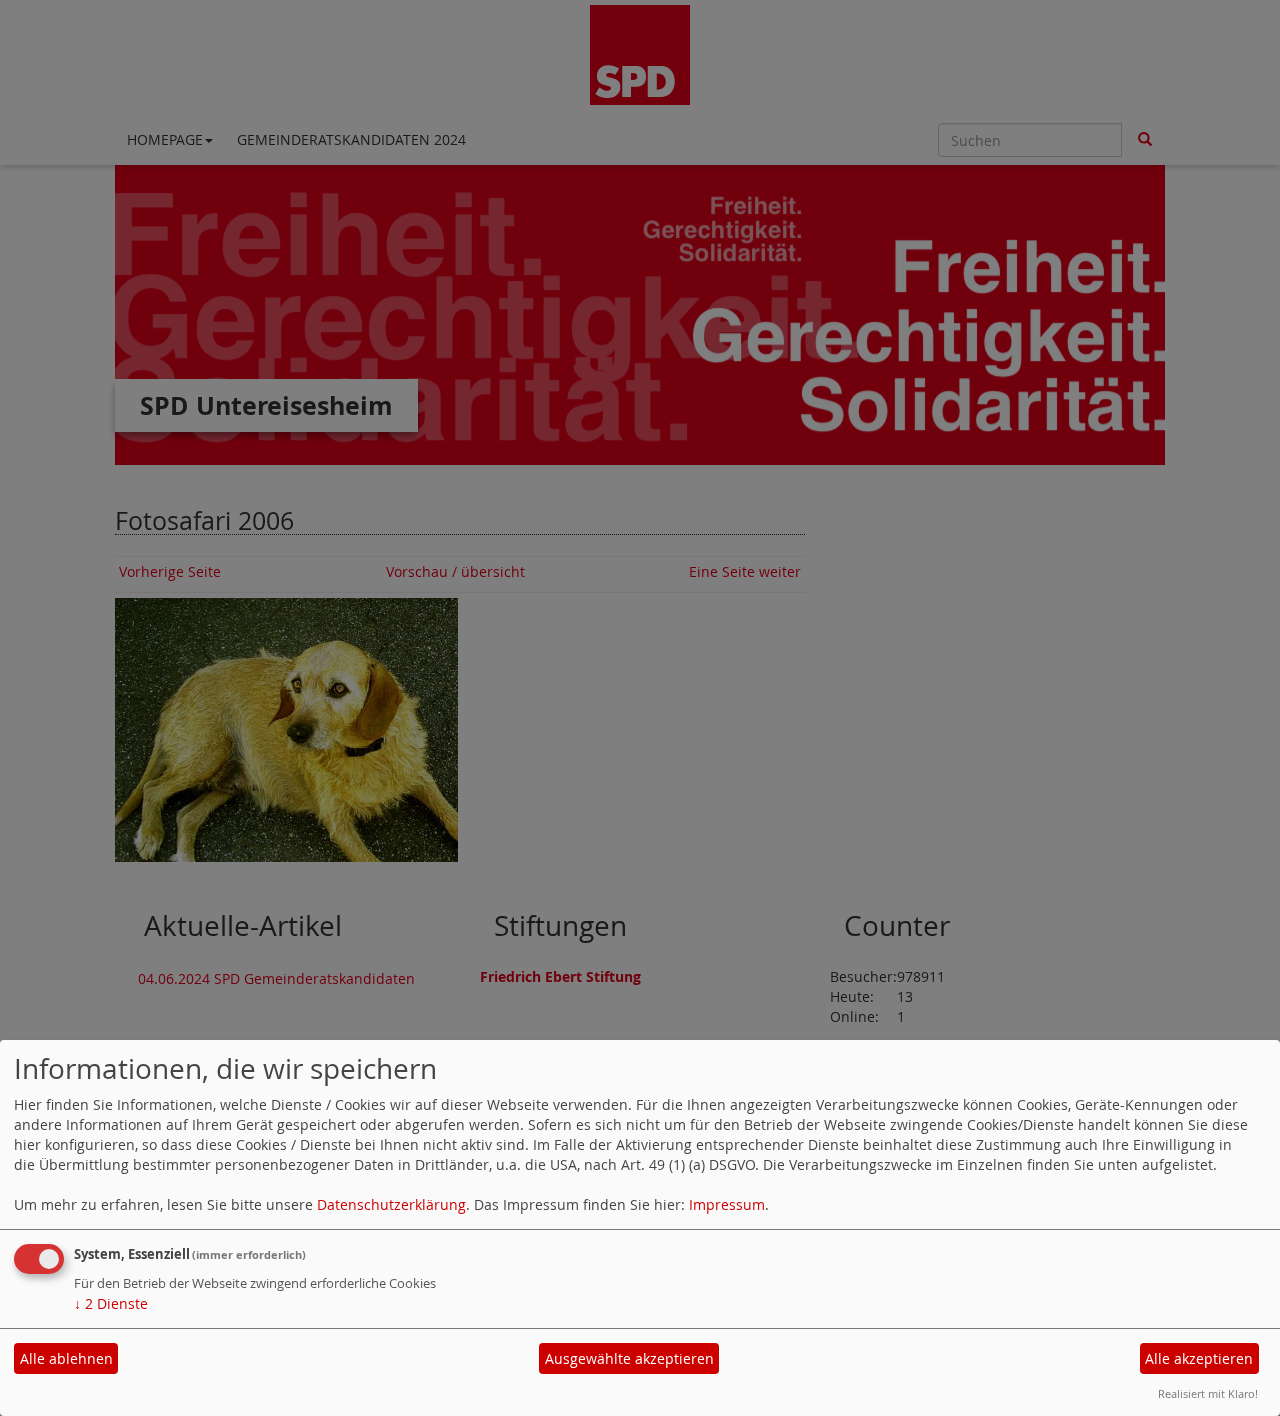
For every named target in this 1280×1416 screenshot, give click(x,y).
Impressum (727, 1204)
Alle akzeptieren (1199, 1358)
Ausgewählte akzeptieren (629, 1358)
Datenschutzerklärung (391, 1204)
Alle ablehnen (66, 1358)
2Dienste (111, 1303)
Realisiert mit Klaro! (1208, 1393)
